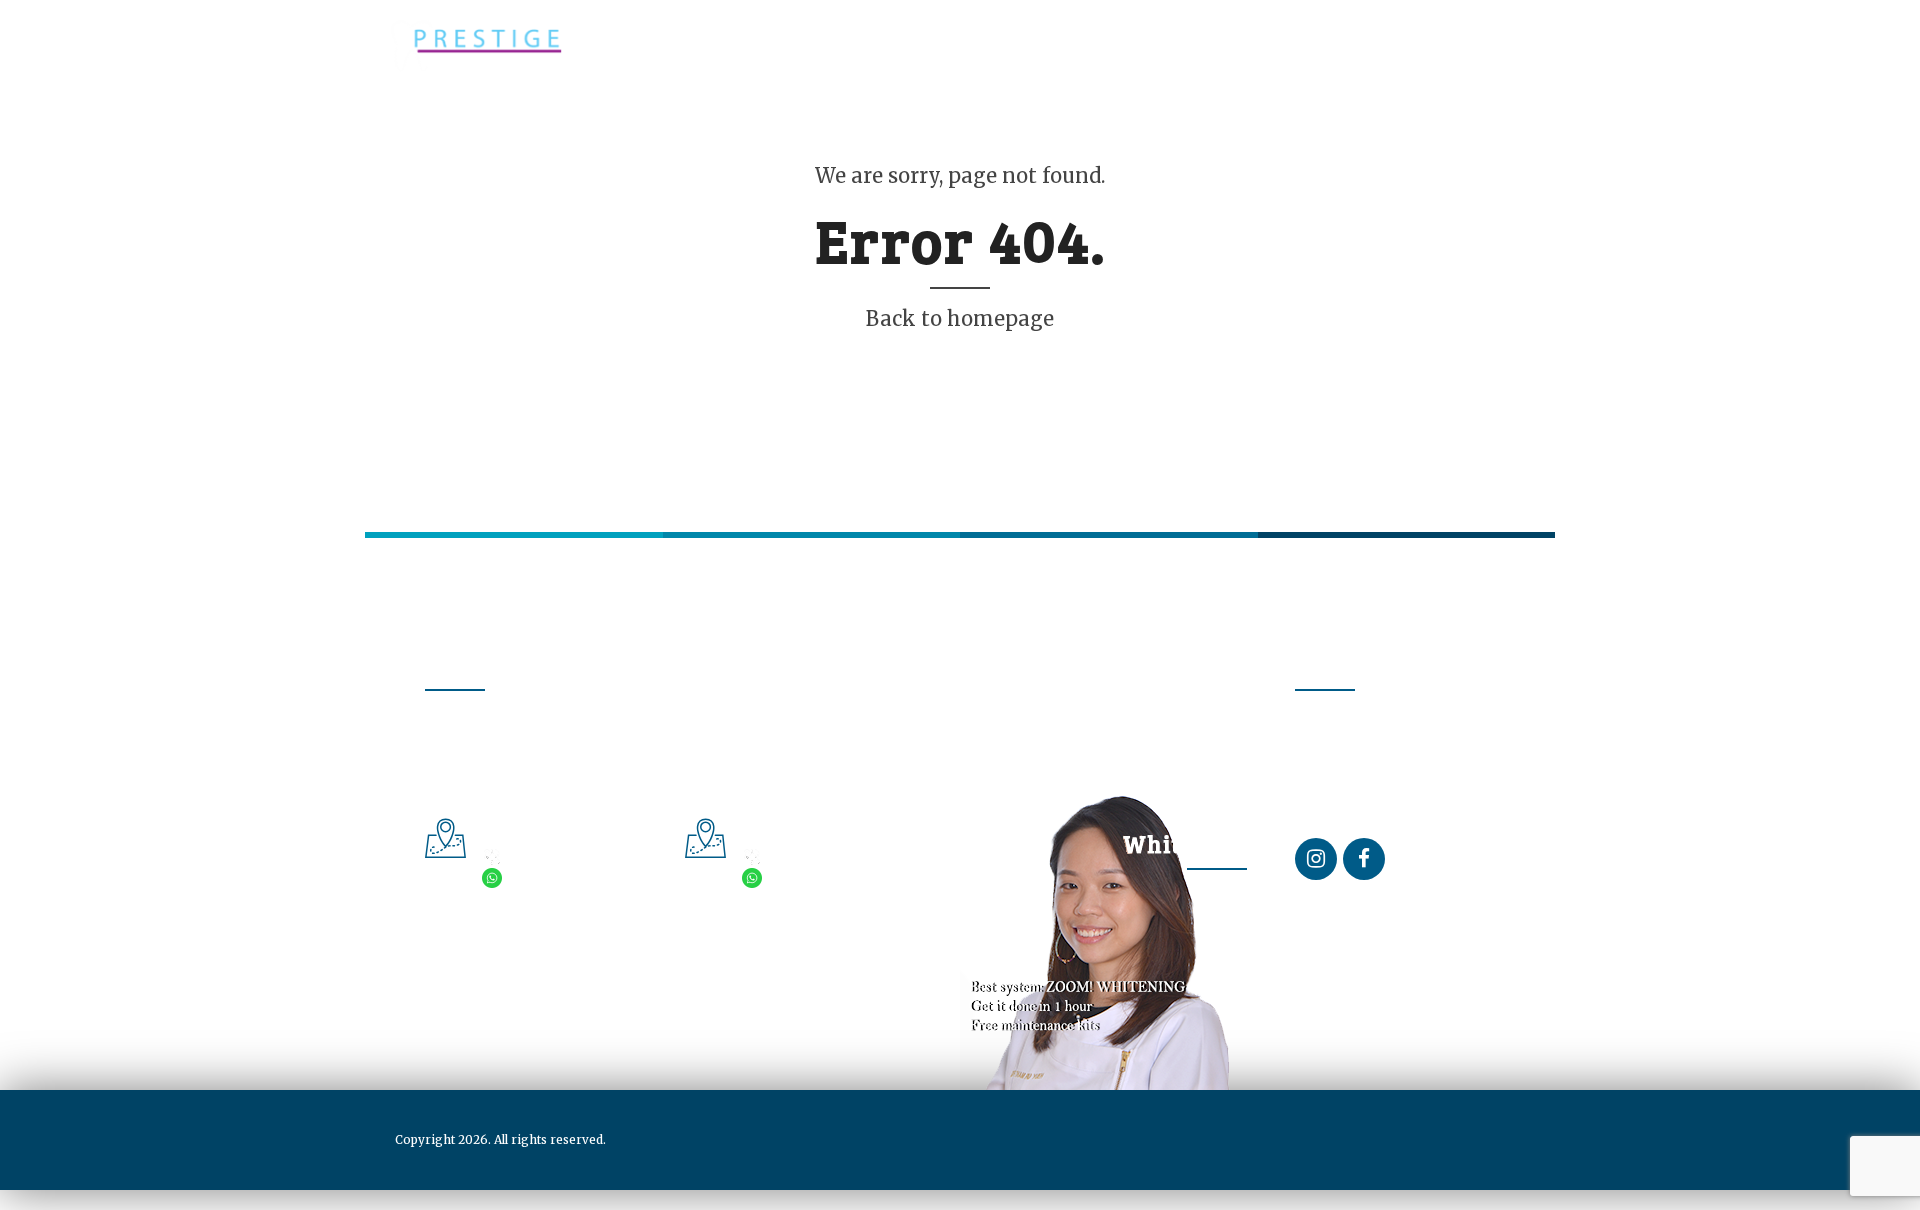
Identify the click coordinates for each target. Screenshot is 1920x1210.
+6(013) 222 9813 (823, 878)
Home (403, 123)
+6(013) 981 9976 (564, 878)
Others (808, 123)
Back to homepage (960, 318)
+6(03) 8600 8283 (825, 857)
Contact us (915, 123)
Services (596, 123)
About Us (493, 123)
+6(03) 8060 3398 (565, 857)
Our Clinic (705, 123)
